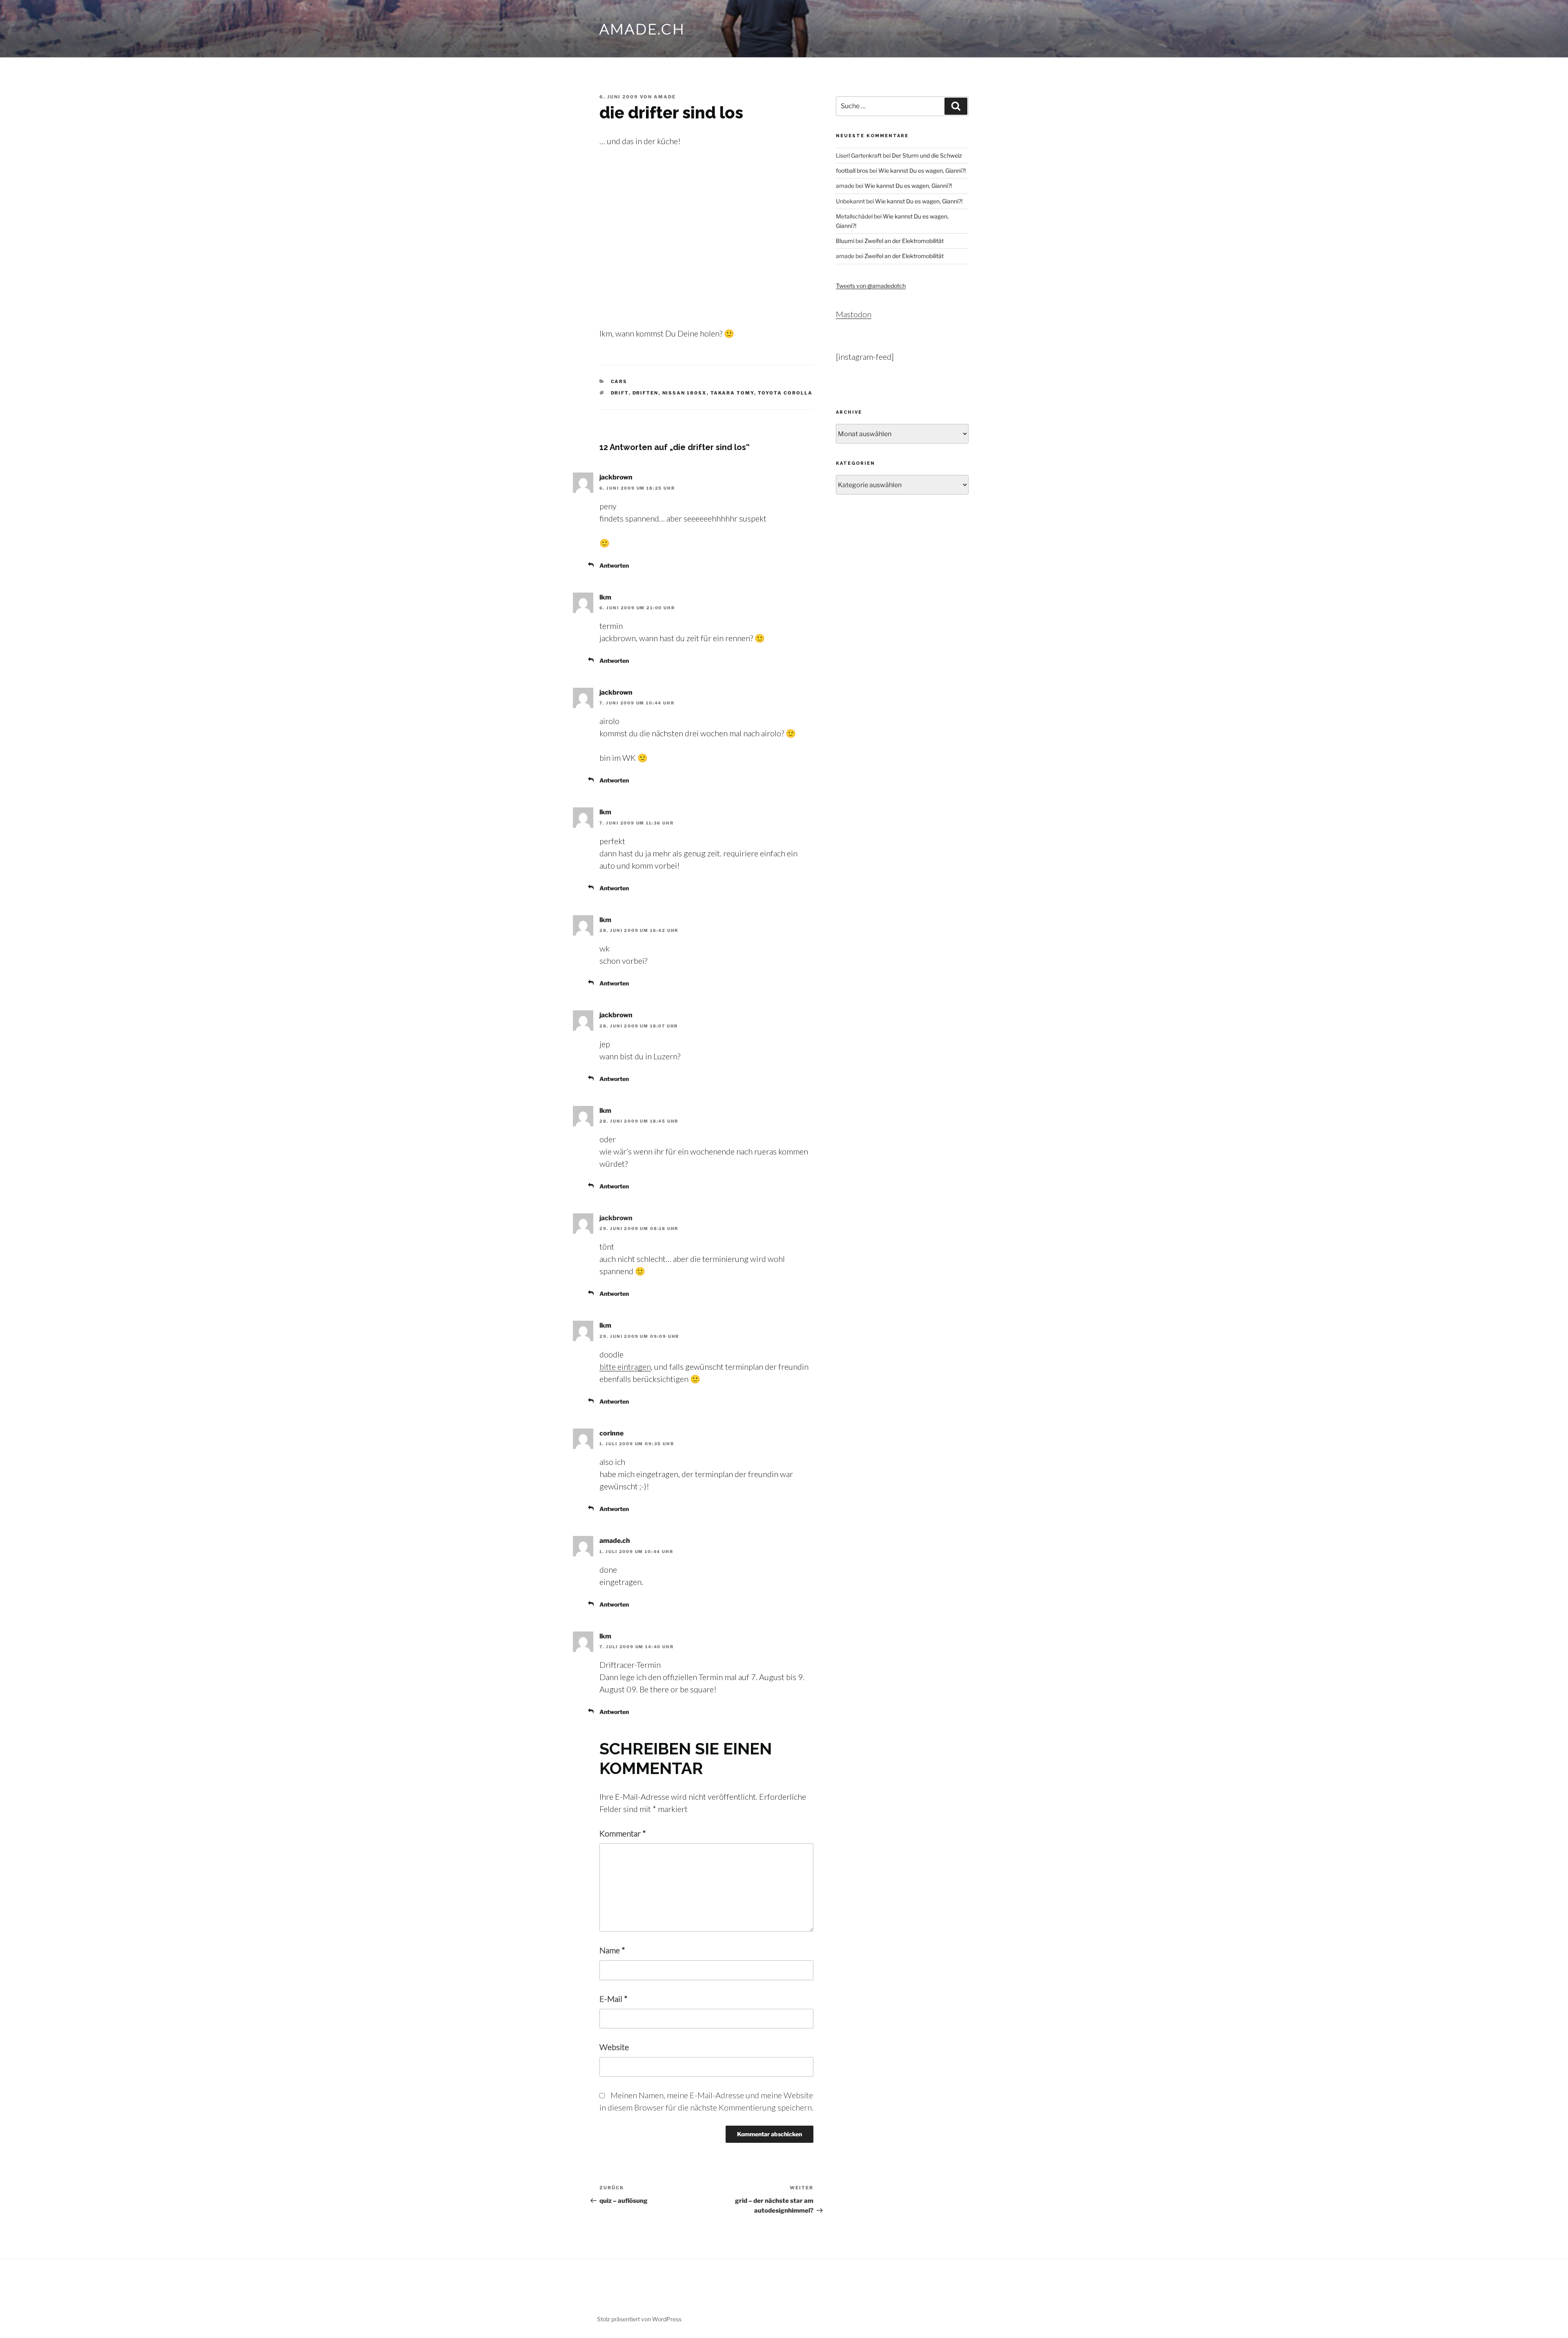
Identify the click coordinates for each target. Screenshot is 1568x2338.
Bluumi (845, 241)
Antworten (614, 565)
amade (665, 97)
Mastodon (854, 314)
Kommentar (623, 1833)
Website (614, 2047)
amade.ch (642, 29)
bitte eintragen (625, 1366)
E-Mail (614, 1999)
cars (619, 381)
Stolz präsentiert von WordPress (639, 2319)
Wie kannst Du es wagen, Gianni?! (922, 171)
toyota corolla (785, 393)
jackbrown (616, 477)
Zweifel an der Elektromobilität (904, 241)
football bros (852, 171)
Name (612, 1950)
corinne (611, 1433)
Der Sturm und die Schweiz (927, 155)
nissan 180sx (685, 393)
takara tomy (732, 393)
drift (620, 393)
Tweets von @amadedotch (871, 286)
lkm (605, 597)
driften (646, 393)
